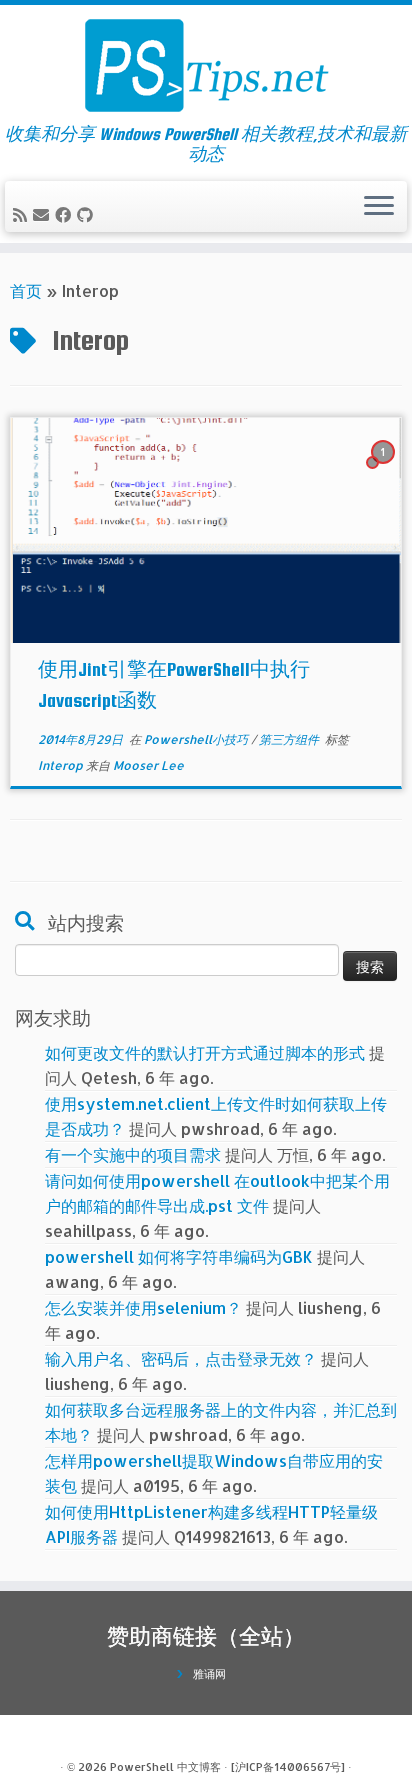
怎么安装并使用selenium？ (143, 1307)
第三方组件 (290, 739)
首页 (26, 290)
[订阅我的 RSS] (23, 214)
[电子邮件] (44, 214)
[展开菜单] (379, 207)
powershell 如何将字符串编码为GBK (179, 1256)
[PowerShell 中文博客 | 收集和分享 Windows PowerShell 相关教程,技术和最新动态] (206, 65)
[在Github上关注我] (88, 214)
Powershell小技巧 (197, 739)
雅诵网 (209, 1674)
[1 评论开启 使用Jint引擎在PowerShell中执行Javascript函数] (385, 469)
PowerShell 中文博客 (165, 1767)
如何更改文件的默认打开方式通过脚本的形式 (205, 1052)
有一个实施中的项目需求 (133, 1154)
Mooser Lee (148, 765)
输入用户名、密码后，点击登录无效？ (181, 1358)
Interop (62, 765)
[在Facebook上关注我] (66, 214)
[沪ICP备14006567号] (288, 1767)
